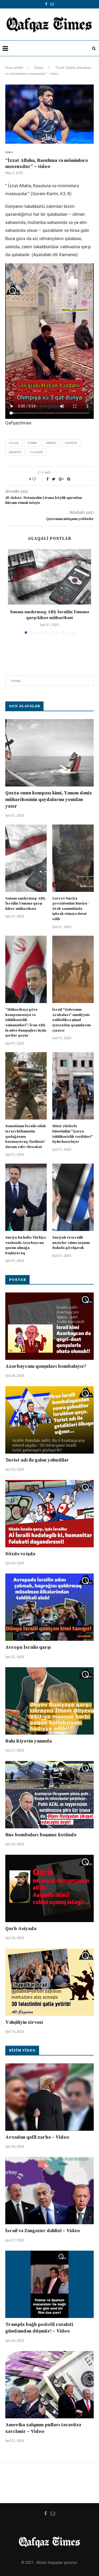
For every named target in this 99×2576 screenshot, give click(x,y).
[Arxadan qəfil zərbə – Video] (49, 2097)
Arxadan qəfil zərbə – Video (37, 2137)
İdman (32, 443)
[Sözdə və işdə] (49, 1514)
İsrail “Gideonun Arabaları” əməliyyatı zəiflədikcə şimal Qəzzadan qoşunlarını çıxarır (72, 1020)
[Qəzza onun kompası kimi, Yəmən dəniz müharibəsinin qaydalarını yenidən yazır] (49, 753)
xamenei (15, 452)
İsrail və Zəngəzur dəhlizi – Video (43, 2231)
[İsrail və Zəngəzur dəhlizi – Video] (49, 2191)
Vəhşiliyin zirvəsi (24, 2022)
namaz (51, 443)
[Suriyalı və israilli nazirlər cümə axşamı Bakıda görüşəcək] (73, 1197)
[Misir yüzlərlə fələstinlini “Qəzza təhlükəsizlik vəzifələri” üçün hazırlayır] (73, 1086)
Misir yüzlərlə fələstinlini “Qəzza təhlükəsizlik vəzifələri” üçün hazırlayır (73, 1134)
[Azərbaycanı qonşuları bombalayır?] (49, 1326)
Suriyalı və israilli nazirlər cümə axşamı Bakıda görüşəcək (71, 1243)
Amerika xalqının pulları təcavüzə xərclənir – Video (43, 2428)
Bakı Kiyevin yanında (29, 1741)
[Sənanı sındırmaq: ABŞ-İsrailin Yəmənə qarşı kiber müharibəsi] (49, 577)
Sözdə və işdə (20, 1554)
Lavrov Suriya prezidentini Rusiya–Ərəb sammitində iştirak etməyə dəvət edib (71, 909)
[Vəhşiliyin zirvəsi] (49, 1982)
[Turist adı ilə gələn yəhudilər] (49, 1420)
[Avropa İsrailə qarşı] (49, 1607)
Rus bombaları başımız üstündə (41, 1835)
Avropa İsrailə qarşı (28, 1647)
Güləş (14, 443)
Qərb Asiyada (21, 1929)
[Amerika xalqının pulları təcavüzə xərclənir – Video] (49, 2385)
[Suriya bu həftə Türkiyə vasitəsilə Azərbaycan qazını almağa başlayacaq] (26, 1197)
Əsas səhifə (14, 68)
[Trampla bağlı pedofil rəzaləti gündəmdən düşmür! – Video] (49, 2284)
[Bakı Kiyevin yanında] (49, 1701)
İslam (39, 68)
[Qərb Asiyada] (49, 1888)
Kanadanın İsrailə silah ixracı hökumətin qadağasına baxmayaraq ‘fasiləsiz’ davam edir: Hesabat (25, 1136)
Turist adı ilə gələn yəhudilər (37, 1460)
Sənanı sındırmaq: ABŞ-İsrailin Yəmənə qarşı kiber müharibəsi (26, 904)
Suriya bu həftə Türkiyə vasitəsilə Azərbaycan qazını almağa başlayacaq (25, 1245)
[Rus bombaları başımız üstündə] (49, 1795)
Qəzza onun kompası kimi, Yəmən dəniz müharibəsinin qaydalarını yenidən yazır (49, 800)
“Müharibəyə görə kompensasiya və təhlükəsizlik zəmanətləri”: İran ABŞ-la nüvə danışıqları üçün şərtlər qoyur (26, 1023)
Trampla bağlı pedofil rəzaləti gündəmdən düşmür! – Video (39, 2328)
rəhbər (71, 443)
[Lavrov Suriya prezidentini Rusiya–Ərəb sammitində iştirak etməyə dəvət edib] (73, 858)
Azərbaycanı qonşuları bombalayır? (46, 1366)
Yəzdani (36, 452)
